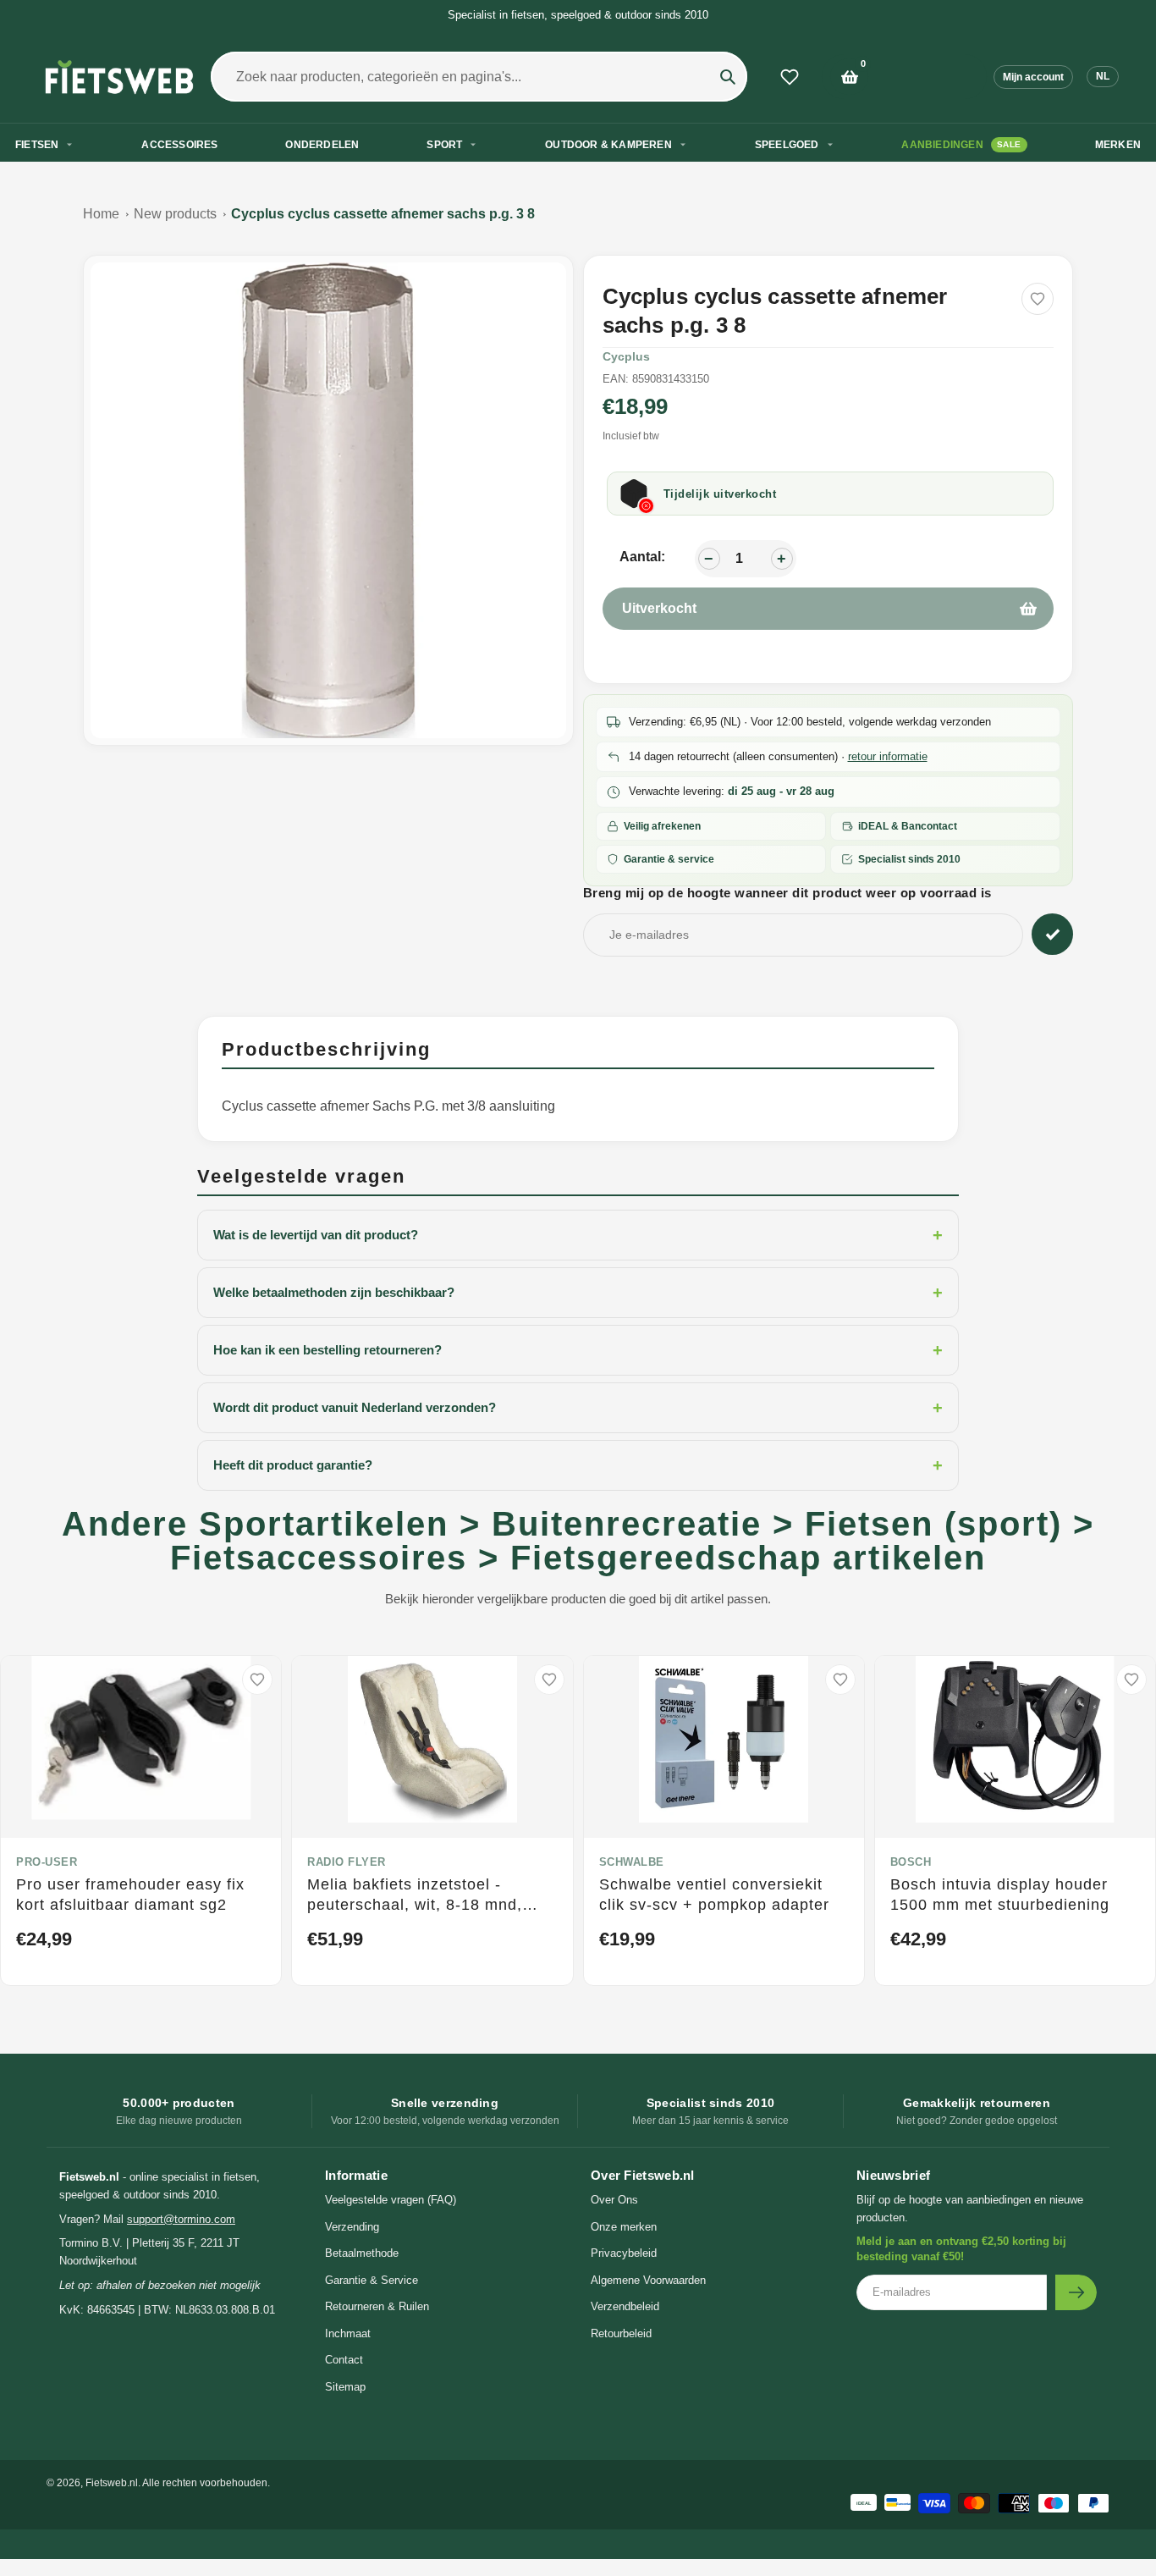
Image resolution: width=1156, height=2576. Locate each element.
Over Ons (614, 2200)
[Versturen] (1076, 2292)
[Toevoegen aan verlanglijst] (1038, 299)
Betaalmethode (362, 2253)
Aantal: (642, 557)
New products (175, 214)
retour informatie (888, 756)
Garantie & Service (372, 2280)
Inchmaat (348, 2333)
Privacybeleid (624, 2253)
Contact (344, 2360)
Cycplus (626, 356)
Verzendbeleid (625, 2306)
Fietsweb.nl (112, 2483)
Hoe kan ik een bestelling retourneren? (578, 1350)
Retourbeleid (621, 2333)
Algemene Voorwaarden (648, 2280)
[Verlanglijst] (790, 77)
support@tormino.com (181, 2219)
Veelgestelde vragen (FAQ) (391, 2200)
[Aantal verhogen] (782, 559)
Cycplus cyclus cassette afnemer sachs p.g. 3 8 (383, 214)
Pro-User (47, 1862)
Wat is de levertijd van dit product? (578, 1235)
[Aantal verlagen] (709, 559)
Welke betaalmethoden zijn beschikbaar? (578, 1293)
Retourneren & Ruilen (377, 2306)
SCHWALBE (632, 1862)
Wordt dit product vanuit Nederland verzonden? (578, 1408)
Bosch (911, 1862)
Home (101, 214)
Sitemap (345, 2387)
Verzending (352, 2227)
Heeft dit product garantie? (578, 1465)
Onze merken (624, 2227)
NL (1103, 76)
